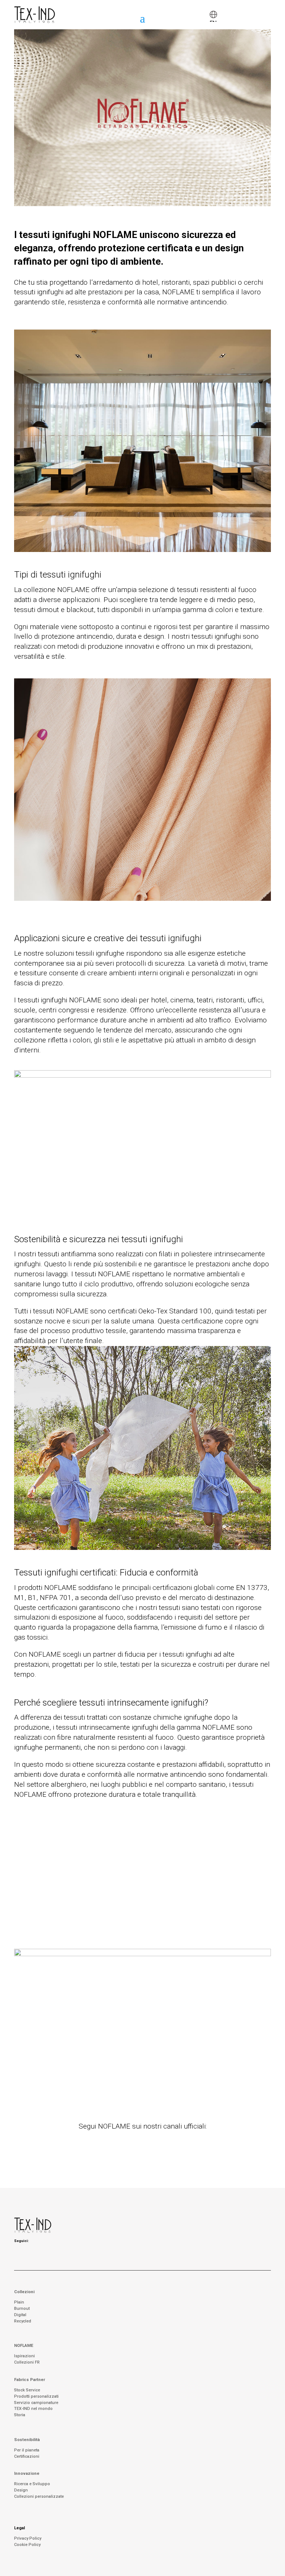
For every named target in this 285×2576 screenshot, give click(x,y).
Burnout (22, 2309)
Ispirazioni (24, 2356)
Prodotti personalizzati (36, 2396)
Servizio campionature (36, 2403)
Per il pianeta (27, 2450)
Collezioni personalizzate (39, 2496)
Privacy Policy (28, 2538)
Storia (20, 2415)
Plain (19, 2302)
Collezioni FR (27, 2362)
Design (21, 2490)
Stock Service (27, 2390)
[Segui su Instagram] (133, 2143)
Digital (20, 2315)
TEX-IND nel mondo (33, 2409)
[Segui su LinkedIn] (152, 2143)
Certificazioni (27, 2456)
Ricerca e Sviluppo (32, 2484)
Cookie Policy (27, 2545)
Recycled (23, 2321)
